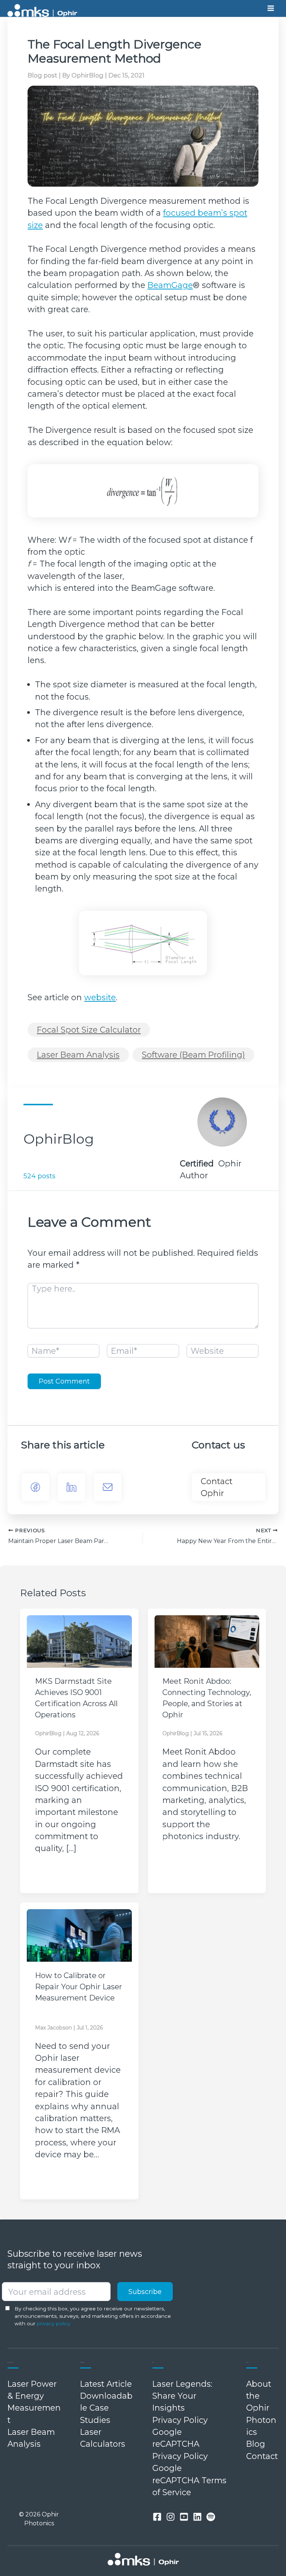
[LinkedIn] (71, 1487)
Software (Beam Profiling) (193, 1055)
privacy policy (54, 2323)
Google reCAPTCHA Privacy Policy (180, 2444)
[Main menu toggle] (271, 9)
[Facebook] (35, 1487)
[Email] (108, 1487)
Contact (262, 2456)
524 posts (39, 1176)
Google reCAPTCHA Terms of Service (189, 2480)
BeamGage (170, 285)
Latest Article (106, 2384)
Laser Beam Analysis (78, 1055)
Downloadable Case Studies (106, 2408)
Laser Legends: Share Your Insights (182, 2396)
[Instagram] (171, 2517)
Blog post (42, 75)
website (100, 997)
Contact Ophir (217, 1487)
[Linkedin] (197, 2517)
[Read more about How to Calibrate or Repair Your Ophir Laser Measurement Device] (79, 1935)
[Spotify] (211, 2517)
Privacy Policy (180, 2420)
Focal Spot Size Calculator (89, 1030)
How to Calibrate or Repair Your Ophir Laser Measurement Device (79, 1987)
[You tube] (184, 2517)
